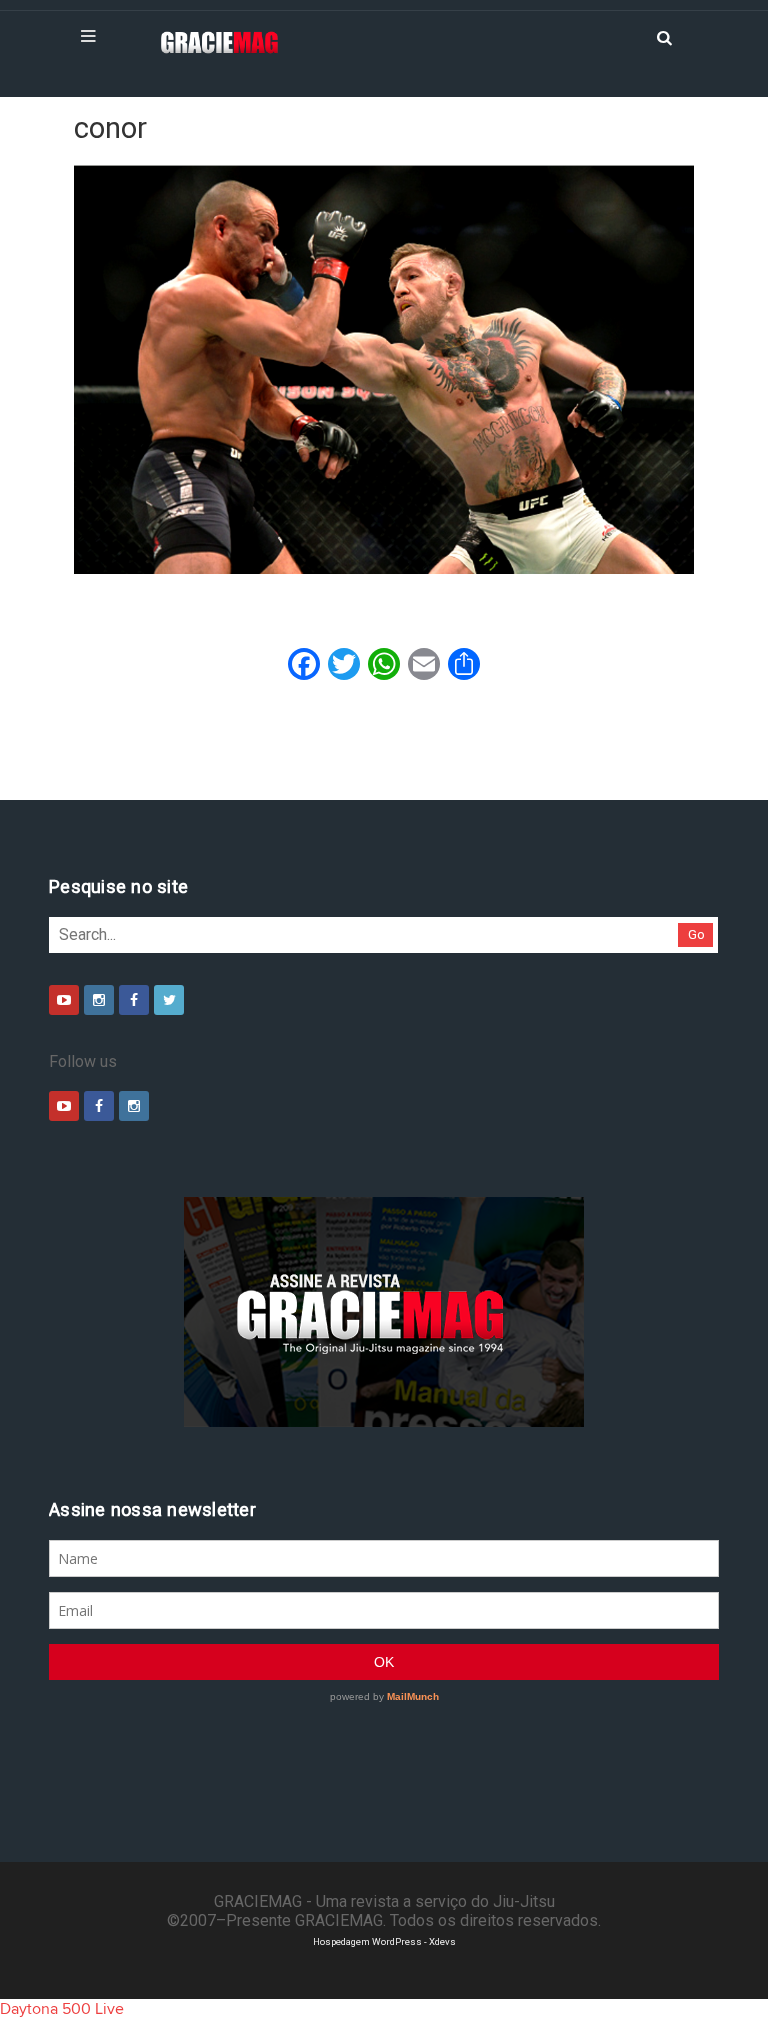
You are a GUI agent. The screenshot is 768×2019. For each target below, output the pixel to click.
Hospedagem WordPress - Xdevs (384, 1941)
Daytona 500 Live (62, 2009)
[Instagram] (99, 1000)
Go (696, 934)
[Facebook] (134, 1000)
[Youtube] (64, 1000)
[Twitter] (169, 1000)
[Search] (664, 36)
